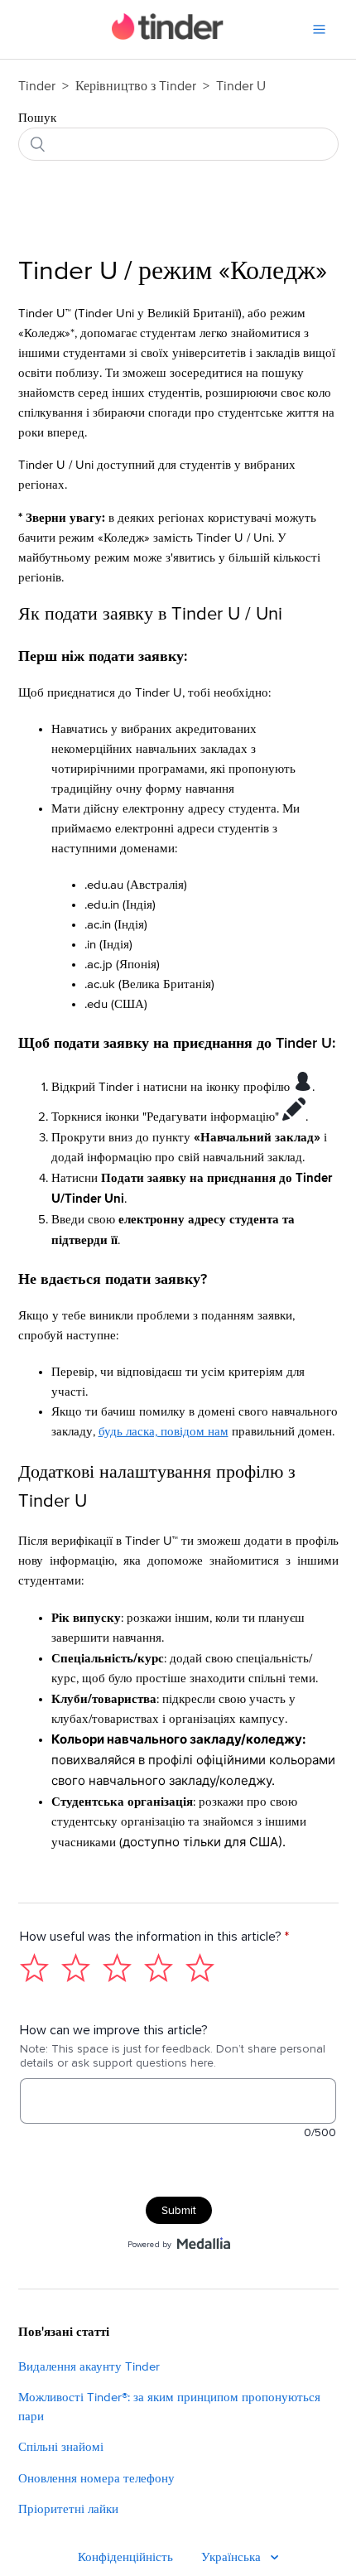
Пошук (37, 118)
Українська (233, 2557)
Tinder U (241, 86)
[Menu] (319, 29)
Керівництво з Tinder (137, 86)
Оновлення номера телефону (96, 2479)
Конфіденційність (125, 2557)
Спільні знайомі (61, 2447)
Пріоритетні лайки (68, 2509)
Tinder (37, 86)
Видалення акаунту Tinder (89, 2367)
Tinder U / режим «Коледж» (173, 272)
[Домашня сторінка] (168, 36)
